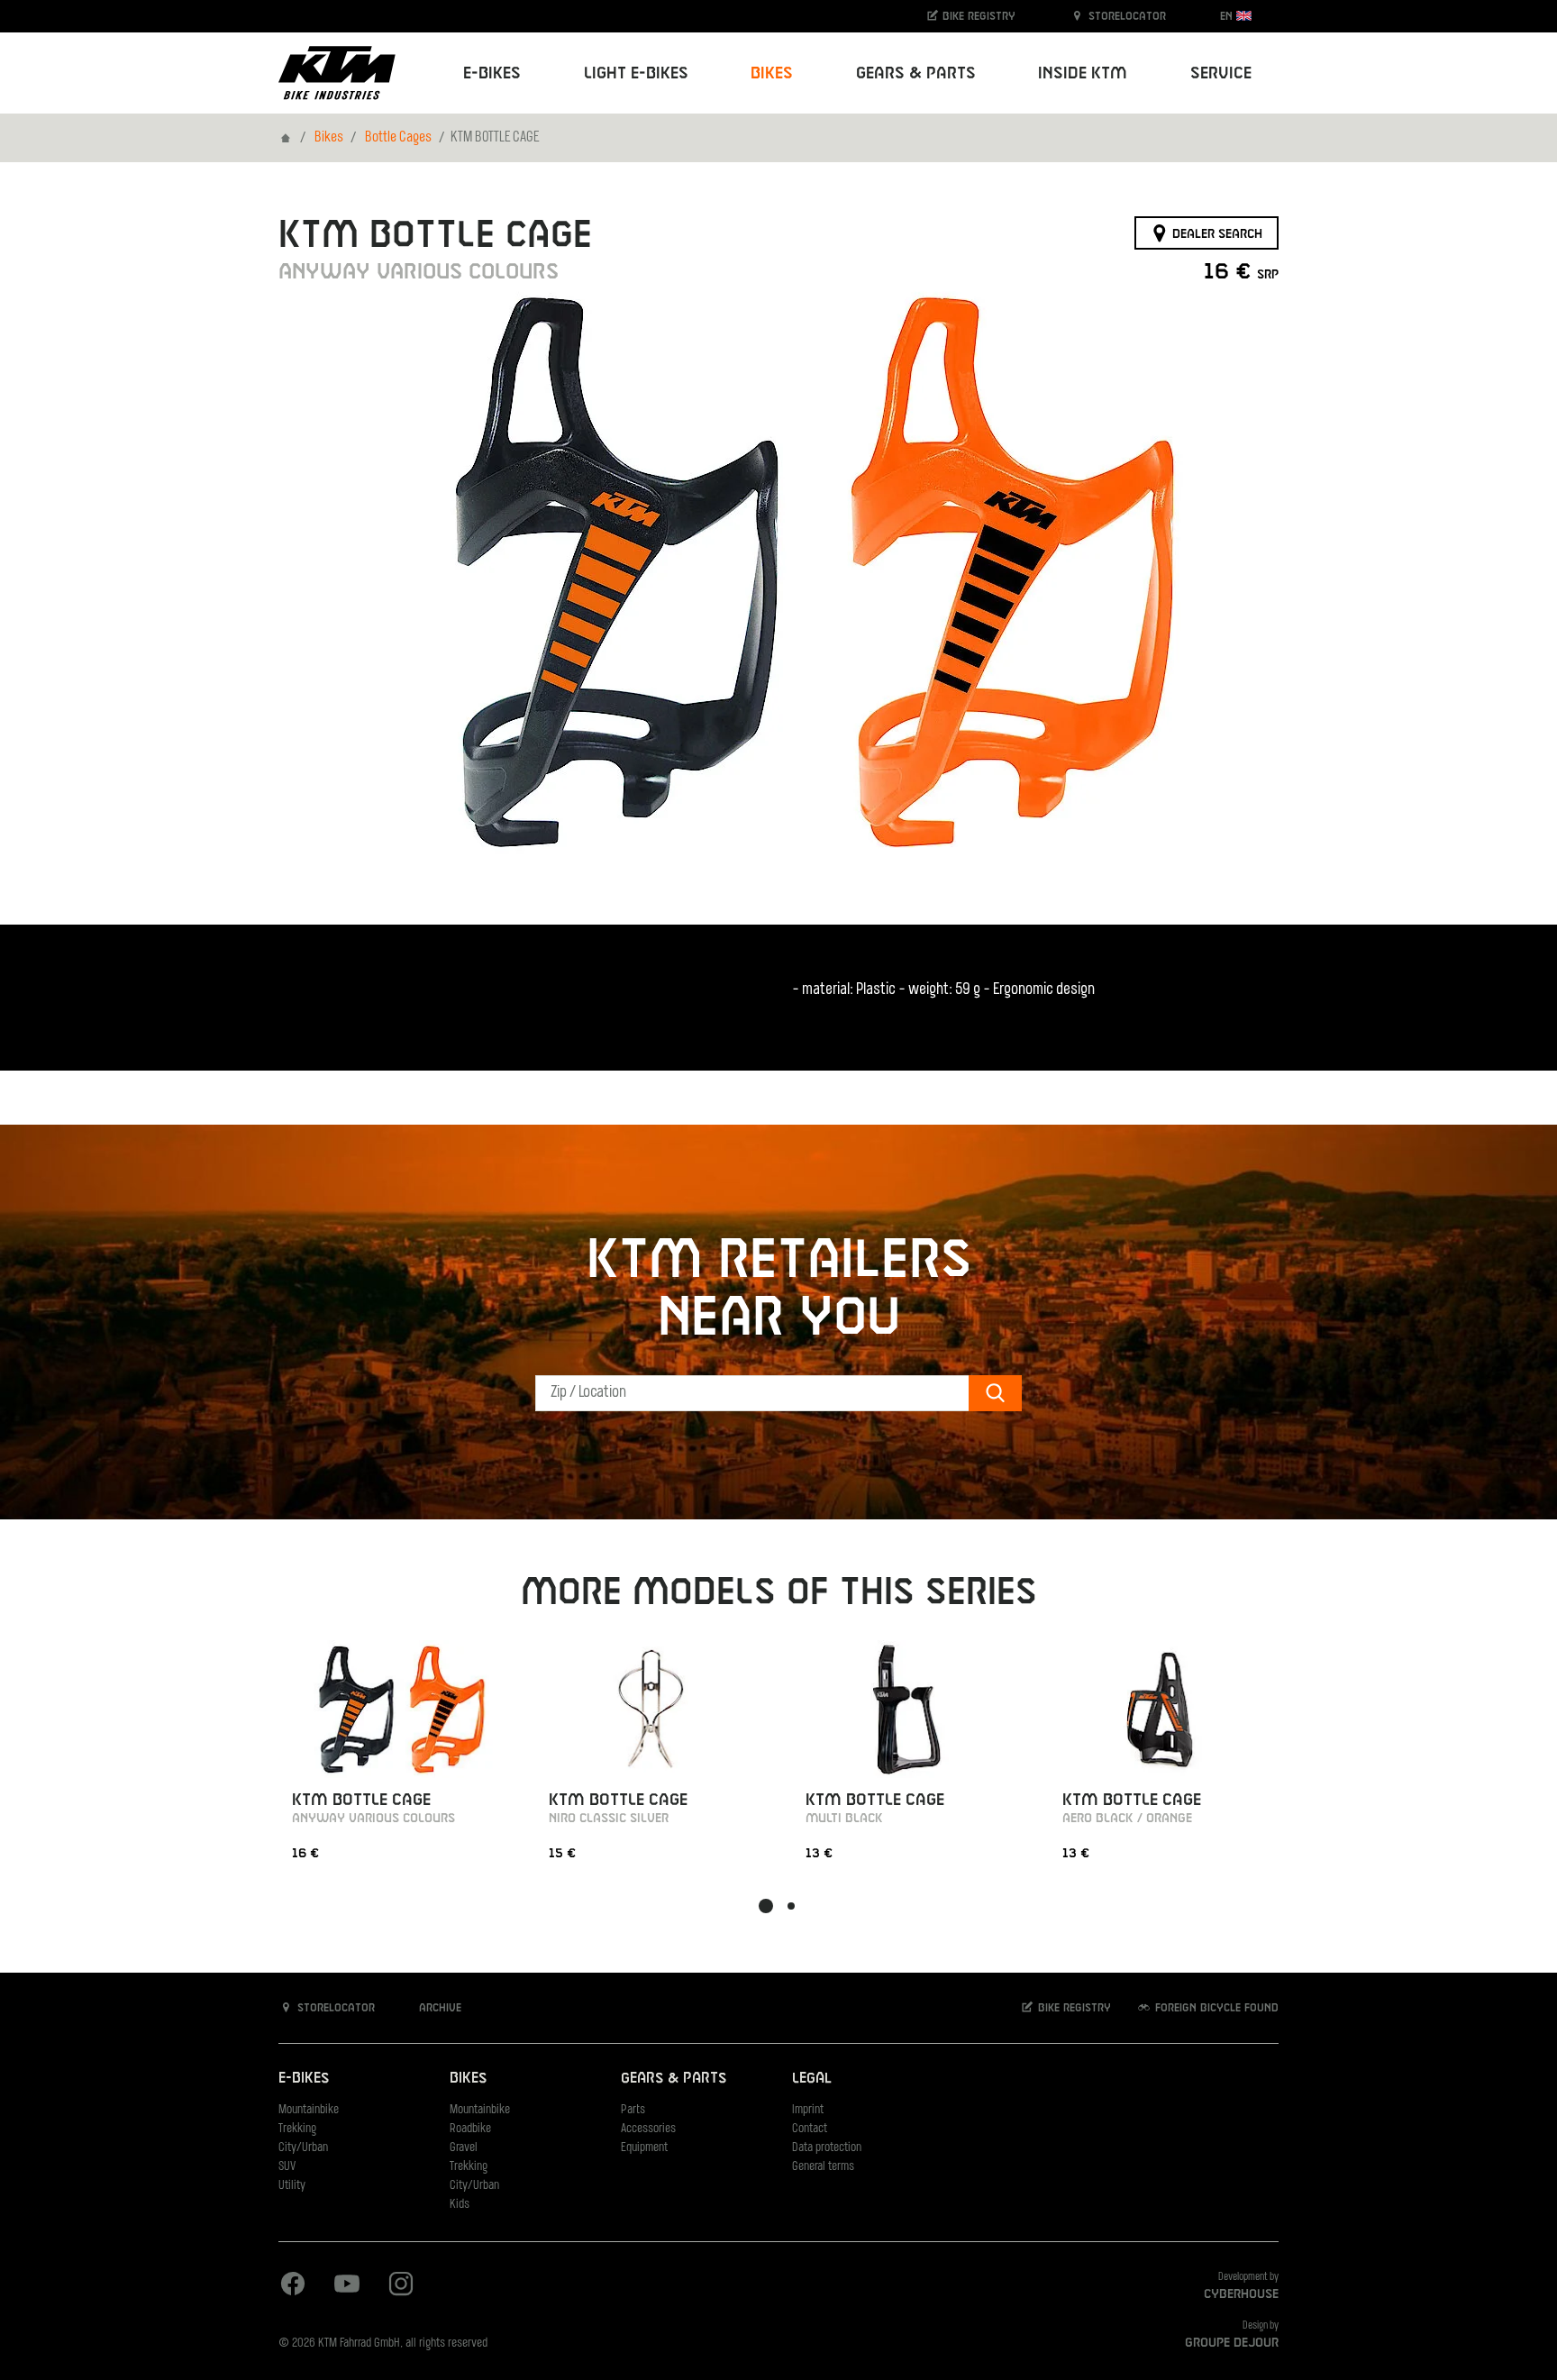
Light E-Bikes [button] (636, 73)
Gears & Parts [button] (916, 73)
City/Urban (303, 2148)
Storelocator (1125, 16)
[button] (766, 1906)
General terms (823, 2167)
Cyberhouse (1241, 2294)
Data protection (827, 2148)
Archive (438, 2008)
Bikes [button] (772, 73)
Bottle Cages (398, 138)
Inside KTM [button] (1083, 73)
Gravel (464, 2148)
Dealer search (1216, 233)
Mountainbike (309, 2110)
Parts (633, 2110)
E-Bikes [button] (492, 73)
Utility (292, 2186)
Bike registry (977, 16)
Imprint (808, 2110)
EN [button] (1228, 16)
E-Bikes (304, 2079)
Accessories (648, 2129)
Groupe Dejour (1232, 2343)
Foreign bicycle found (1215, 2008)
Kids (460, 2205)
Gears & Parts (674, 2079)
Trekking (297, 2129)
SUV (287, 2167)
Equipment (644, 2148)
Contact (810, 2129)
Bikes (329, 138)
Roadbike (470, 2129)
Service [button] (1221, 73)
